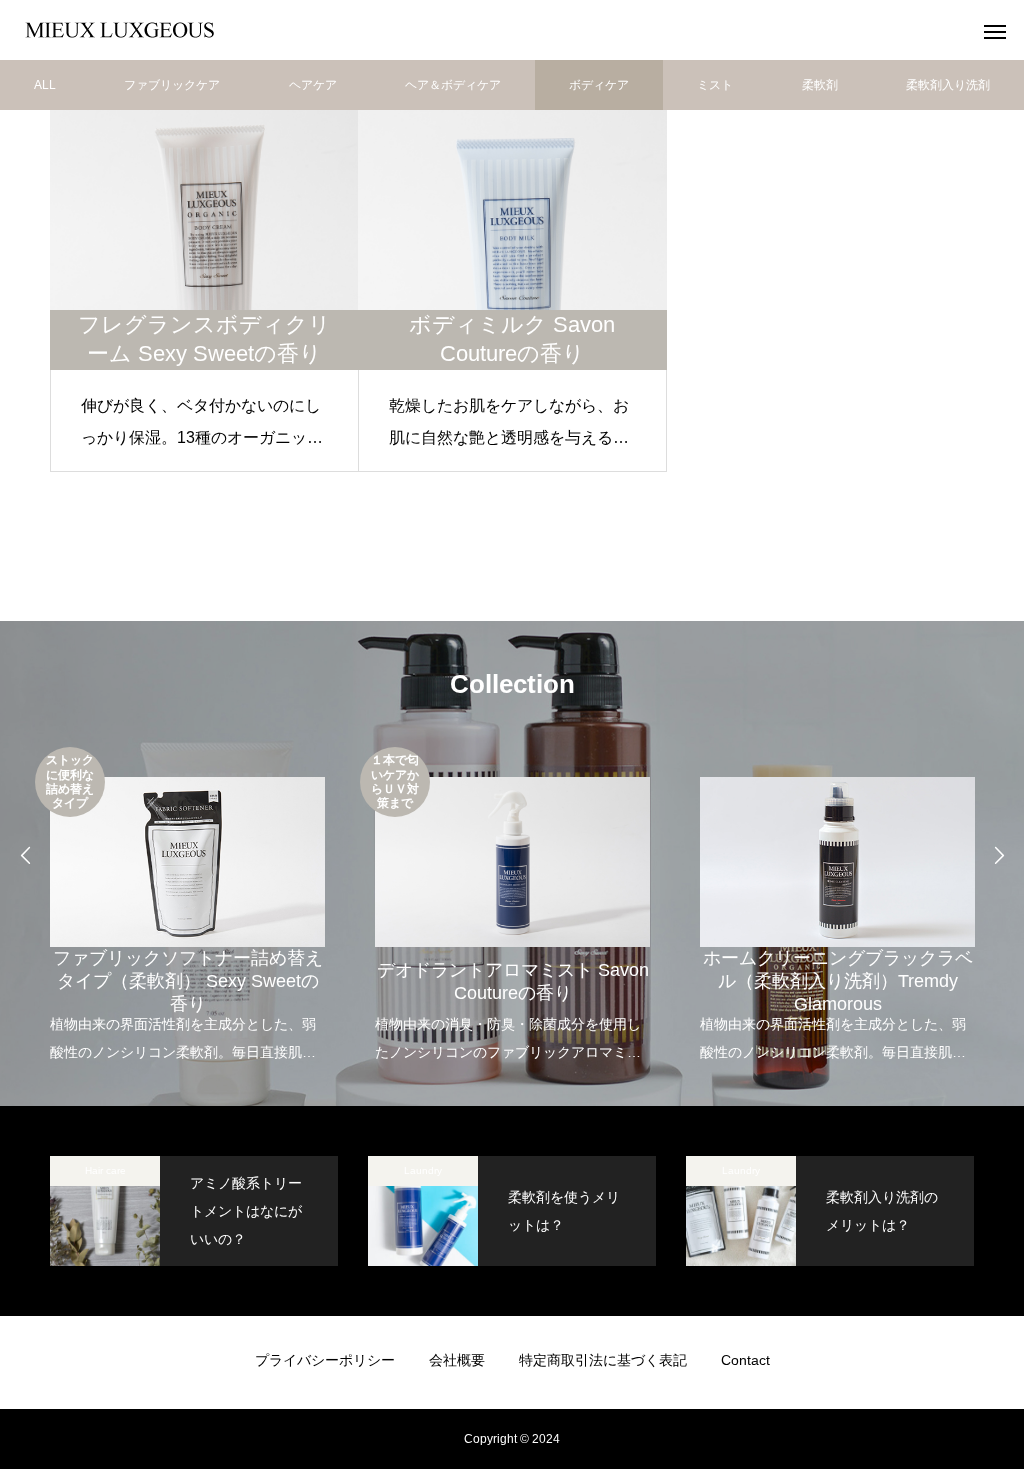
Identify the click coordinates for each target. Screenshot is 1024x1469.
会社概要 (457, 1360)
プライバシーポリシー (325, 1360)
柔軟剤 (820, 85)
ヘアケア (313, 85)
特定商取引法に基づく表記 (603, 1360)
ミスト (715, 85)
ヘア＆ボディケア (453, 85)
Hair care (105, 1170)
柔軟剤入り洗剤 (948, 85)
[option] (187, 906)
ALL (45, 85)
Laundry (423, 1170)
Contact (745, 1360)
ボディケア (599, 85)
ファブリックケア (172, 85)
